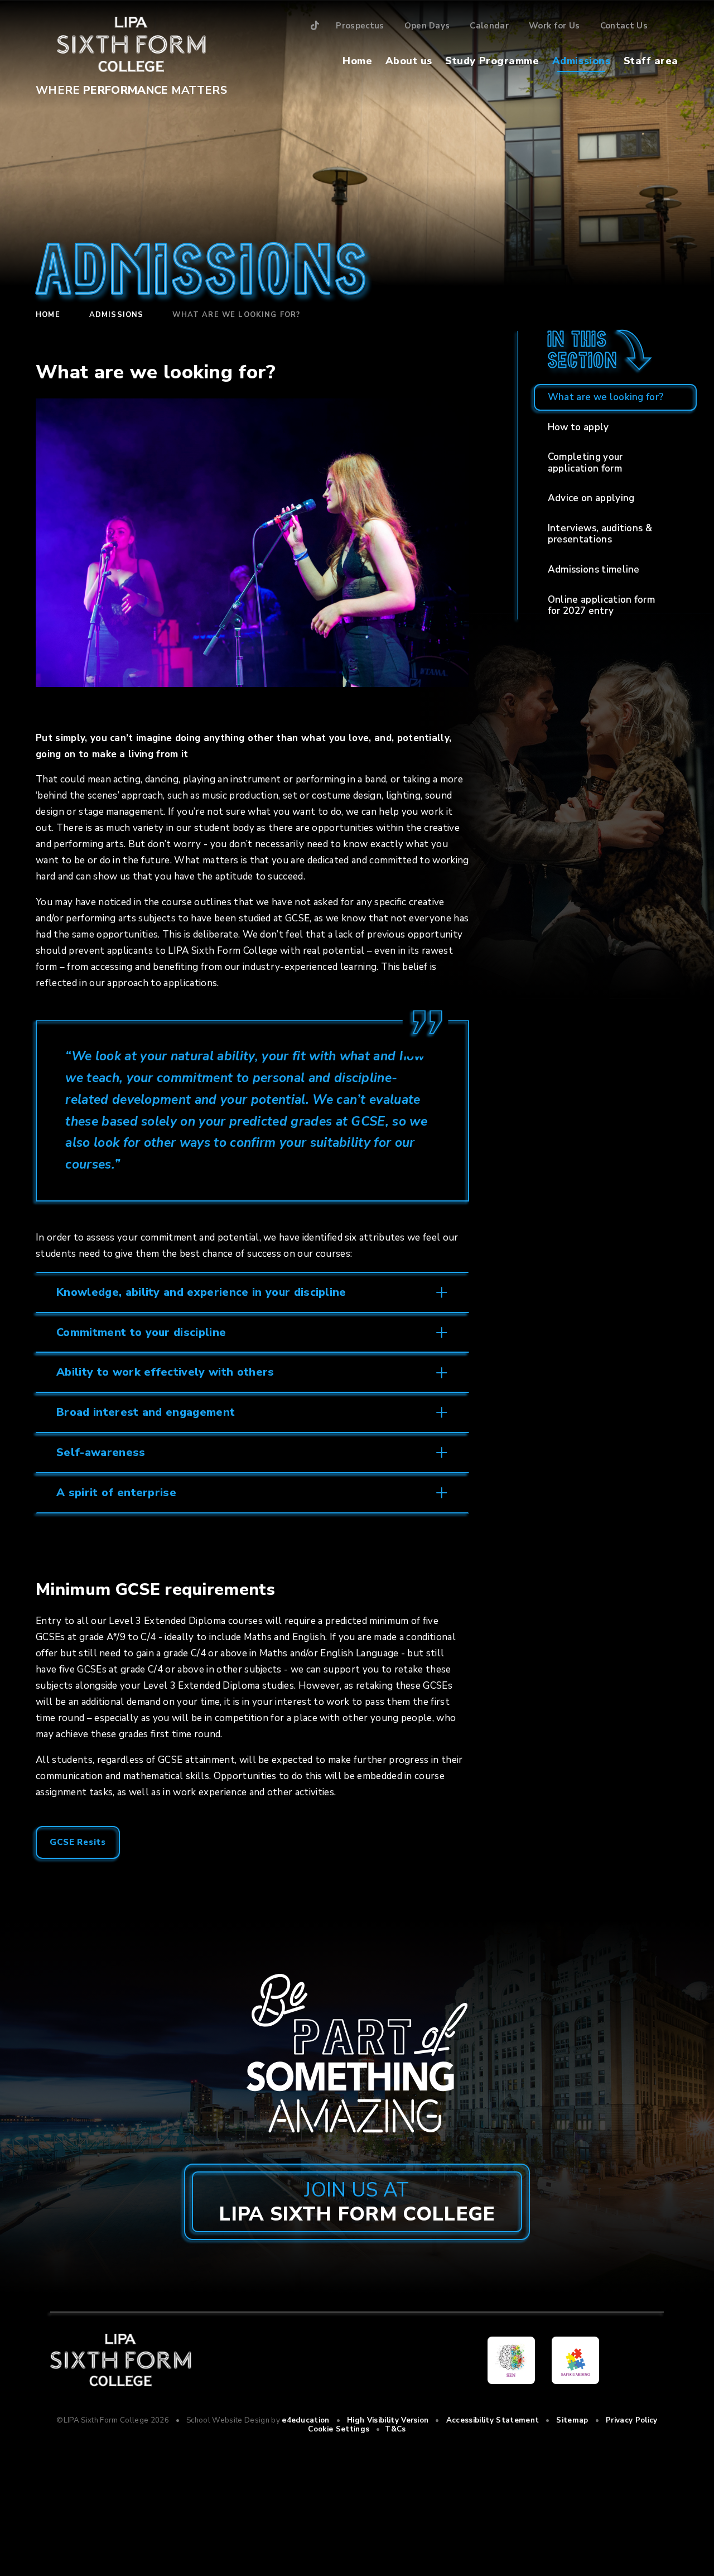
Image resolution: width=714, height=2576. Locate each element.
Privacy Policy (632, 2420)
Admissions (581, 61)
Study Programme (492, 61)
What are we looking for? (236, 315)
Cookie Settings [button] (339, 2429)
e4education (306, 2420)
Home (357, 61)
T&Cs (395, 2429)
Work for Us (554, 26)
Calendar (489, 26)
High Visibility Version (388, 2420)
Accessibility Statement (493, 2420)
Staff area (651, 61)
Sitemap (572, 2420)
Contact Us (624, 26)
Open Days (427, 26)
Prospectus (360, 26)
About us (409, 61)
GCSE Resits (78, 1842)
